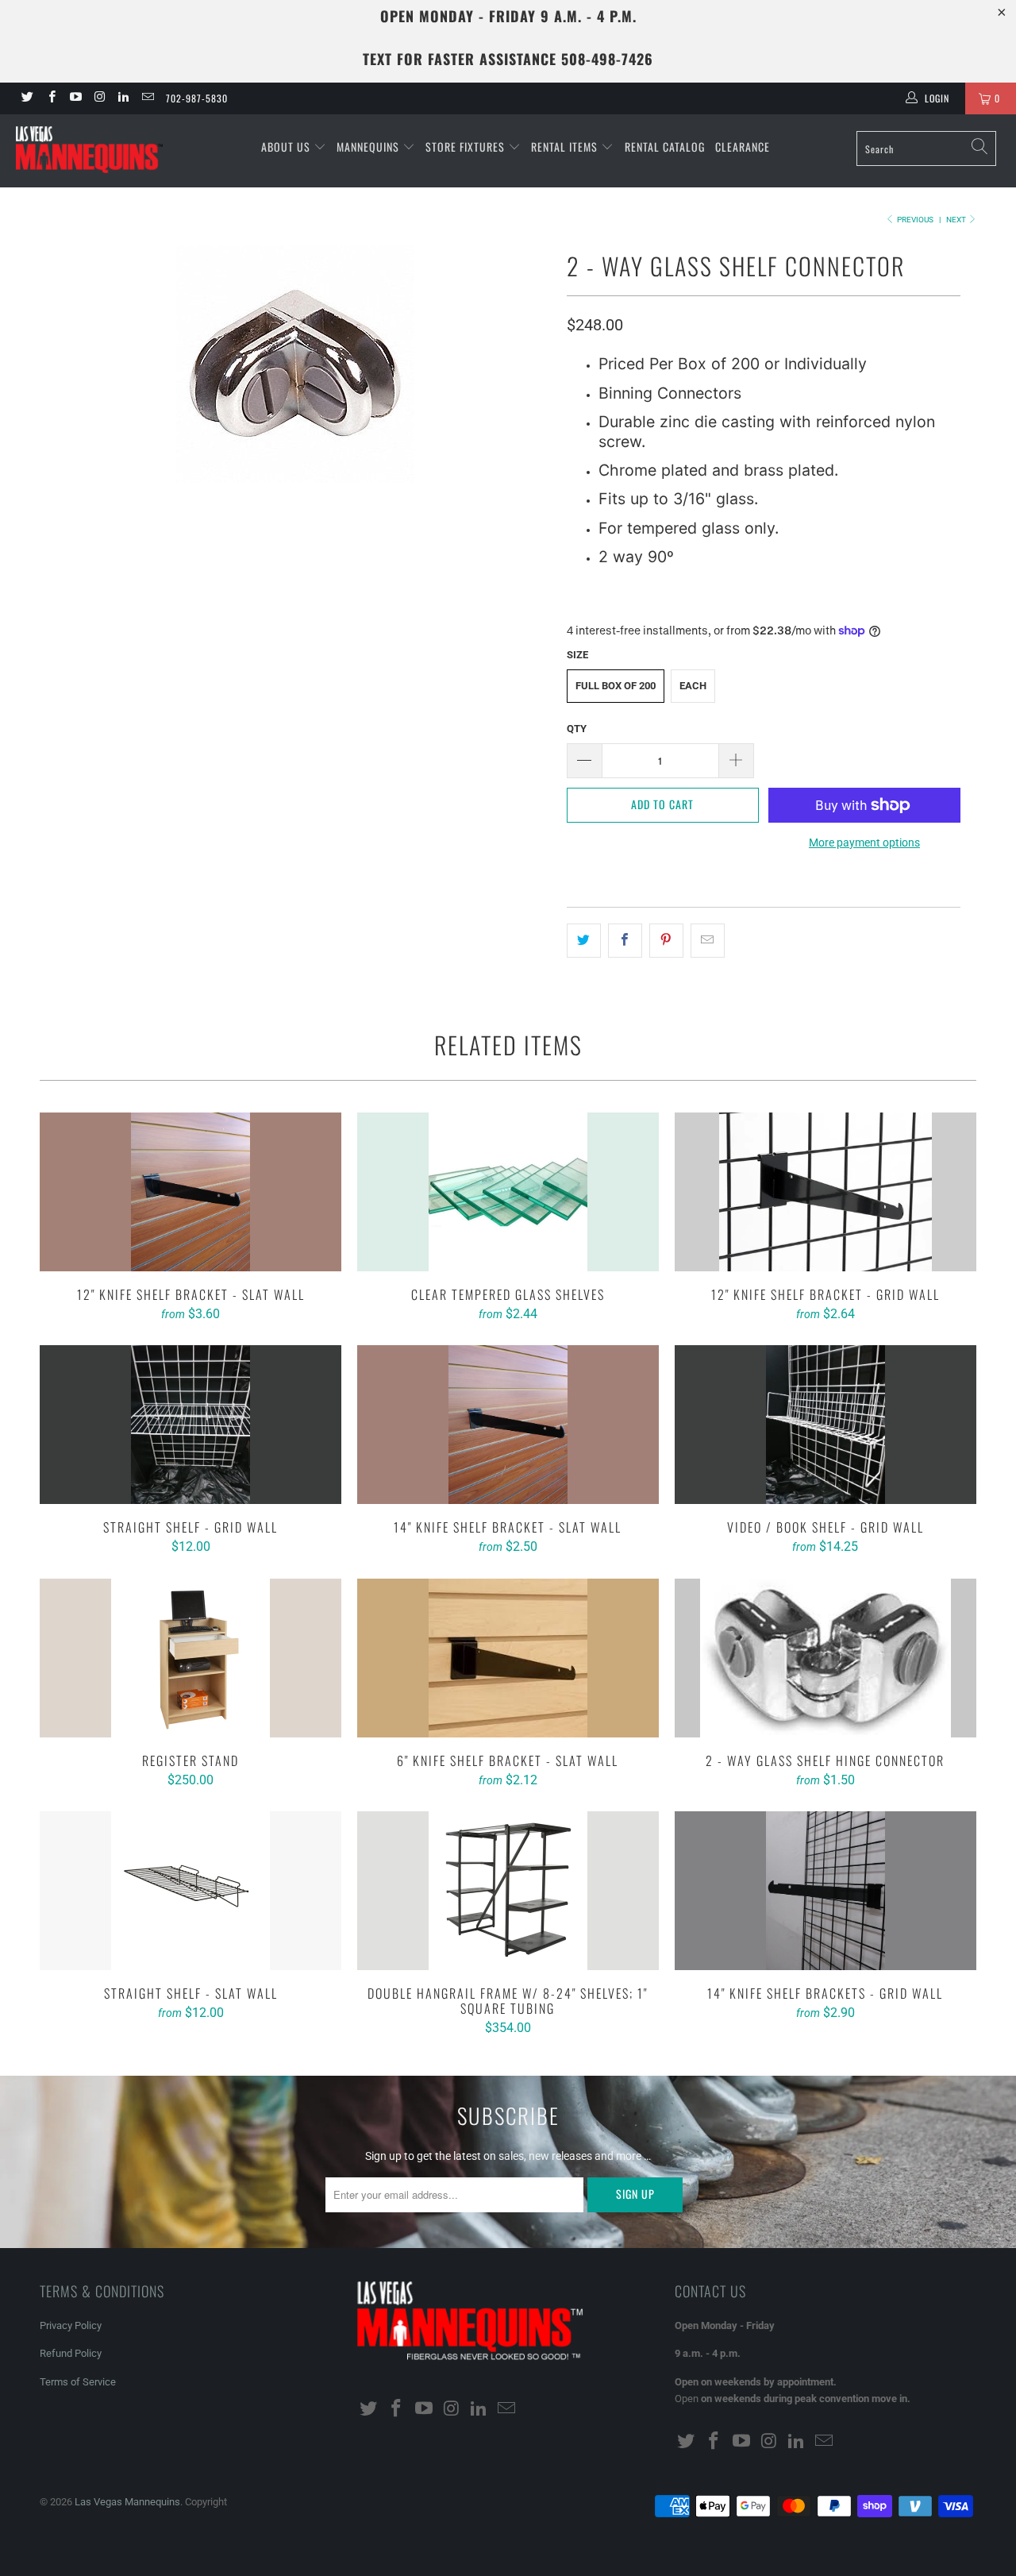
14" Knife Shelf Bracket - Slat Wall (508, 1425)
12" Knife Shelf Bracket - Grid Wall (825, 1192)
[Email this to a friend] (708, 940)
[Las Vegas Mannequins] (89, 151)
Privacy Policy (71, 2325)
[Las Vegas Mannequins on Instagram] (99, 98)
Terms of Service (78, 2382)
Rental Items (566, 147)
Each (693, 686)
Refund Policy (71, 2353)
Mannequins (369, 147)
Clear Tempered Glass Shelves (508, 1192)
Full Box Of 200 (616, 686)
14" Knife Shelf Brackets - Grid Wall (825, 1891)
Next (957, 220)
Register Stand (190, 1658)
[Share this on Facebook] (625, 940)
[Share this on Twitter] (584, 940)
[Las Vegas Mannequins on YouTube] (75, 98)
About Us (287, 147)
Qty (577, 729)
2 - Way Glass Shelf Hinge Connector (825, 1658)
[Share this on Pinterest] (666, 940)
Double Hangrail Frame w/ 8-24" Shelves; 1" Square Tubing (508, 1891)
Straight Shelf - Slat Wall (190, 1891)
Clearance (743, 147)
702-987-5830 (197, 98)
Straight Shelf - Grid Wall (190, 1425)
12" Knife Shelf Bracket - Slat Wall (190, 1192)
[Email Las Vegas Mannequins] (146, 98)
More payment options (864, 843)
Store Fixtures (467, 147)
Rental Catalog (665, 147)
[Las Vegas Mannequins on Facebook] (50, 98)
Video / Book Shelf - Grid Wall (825, 1425)
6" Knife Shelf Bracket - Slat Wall (508, 1658)
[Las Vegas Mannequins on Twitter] (27, 98)
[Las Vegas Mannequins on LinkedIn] (123, 98)
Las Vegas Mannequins (127, 2502)
